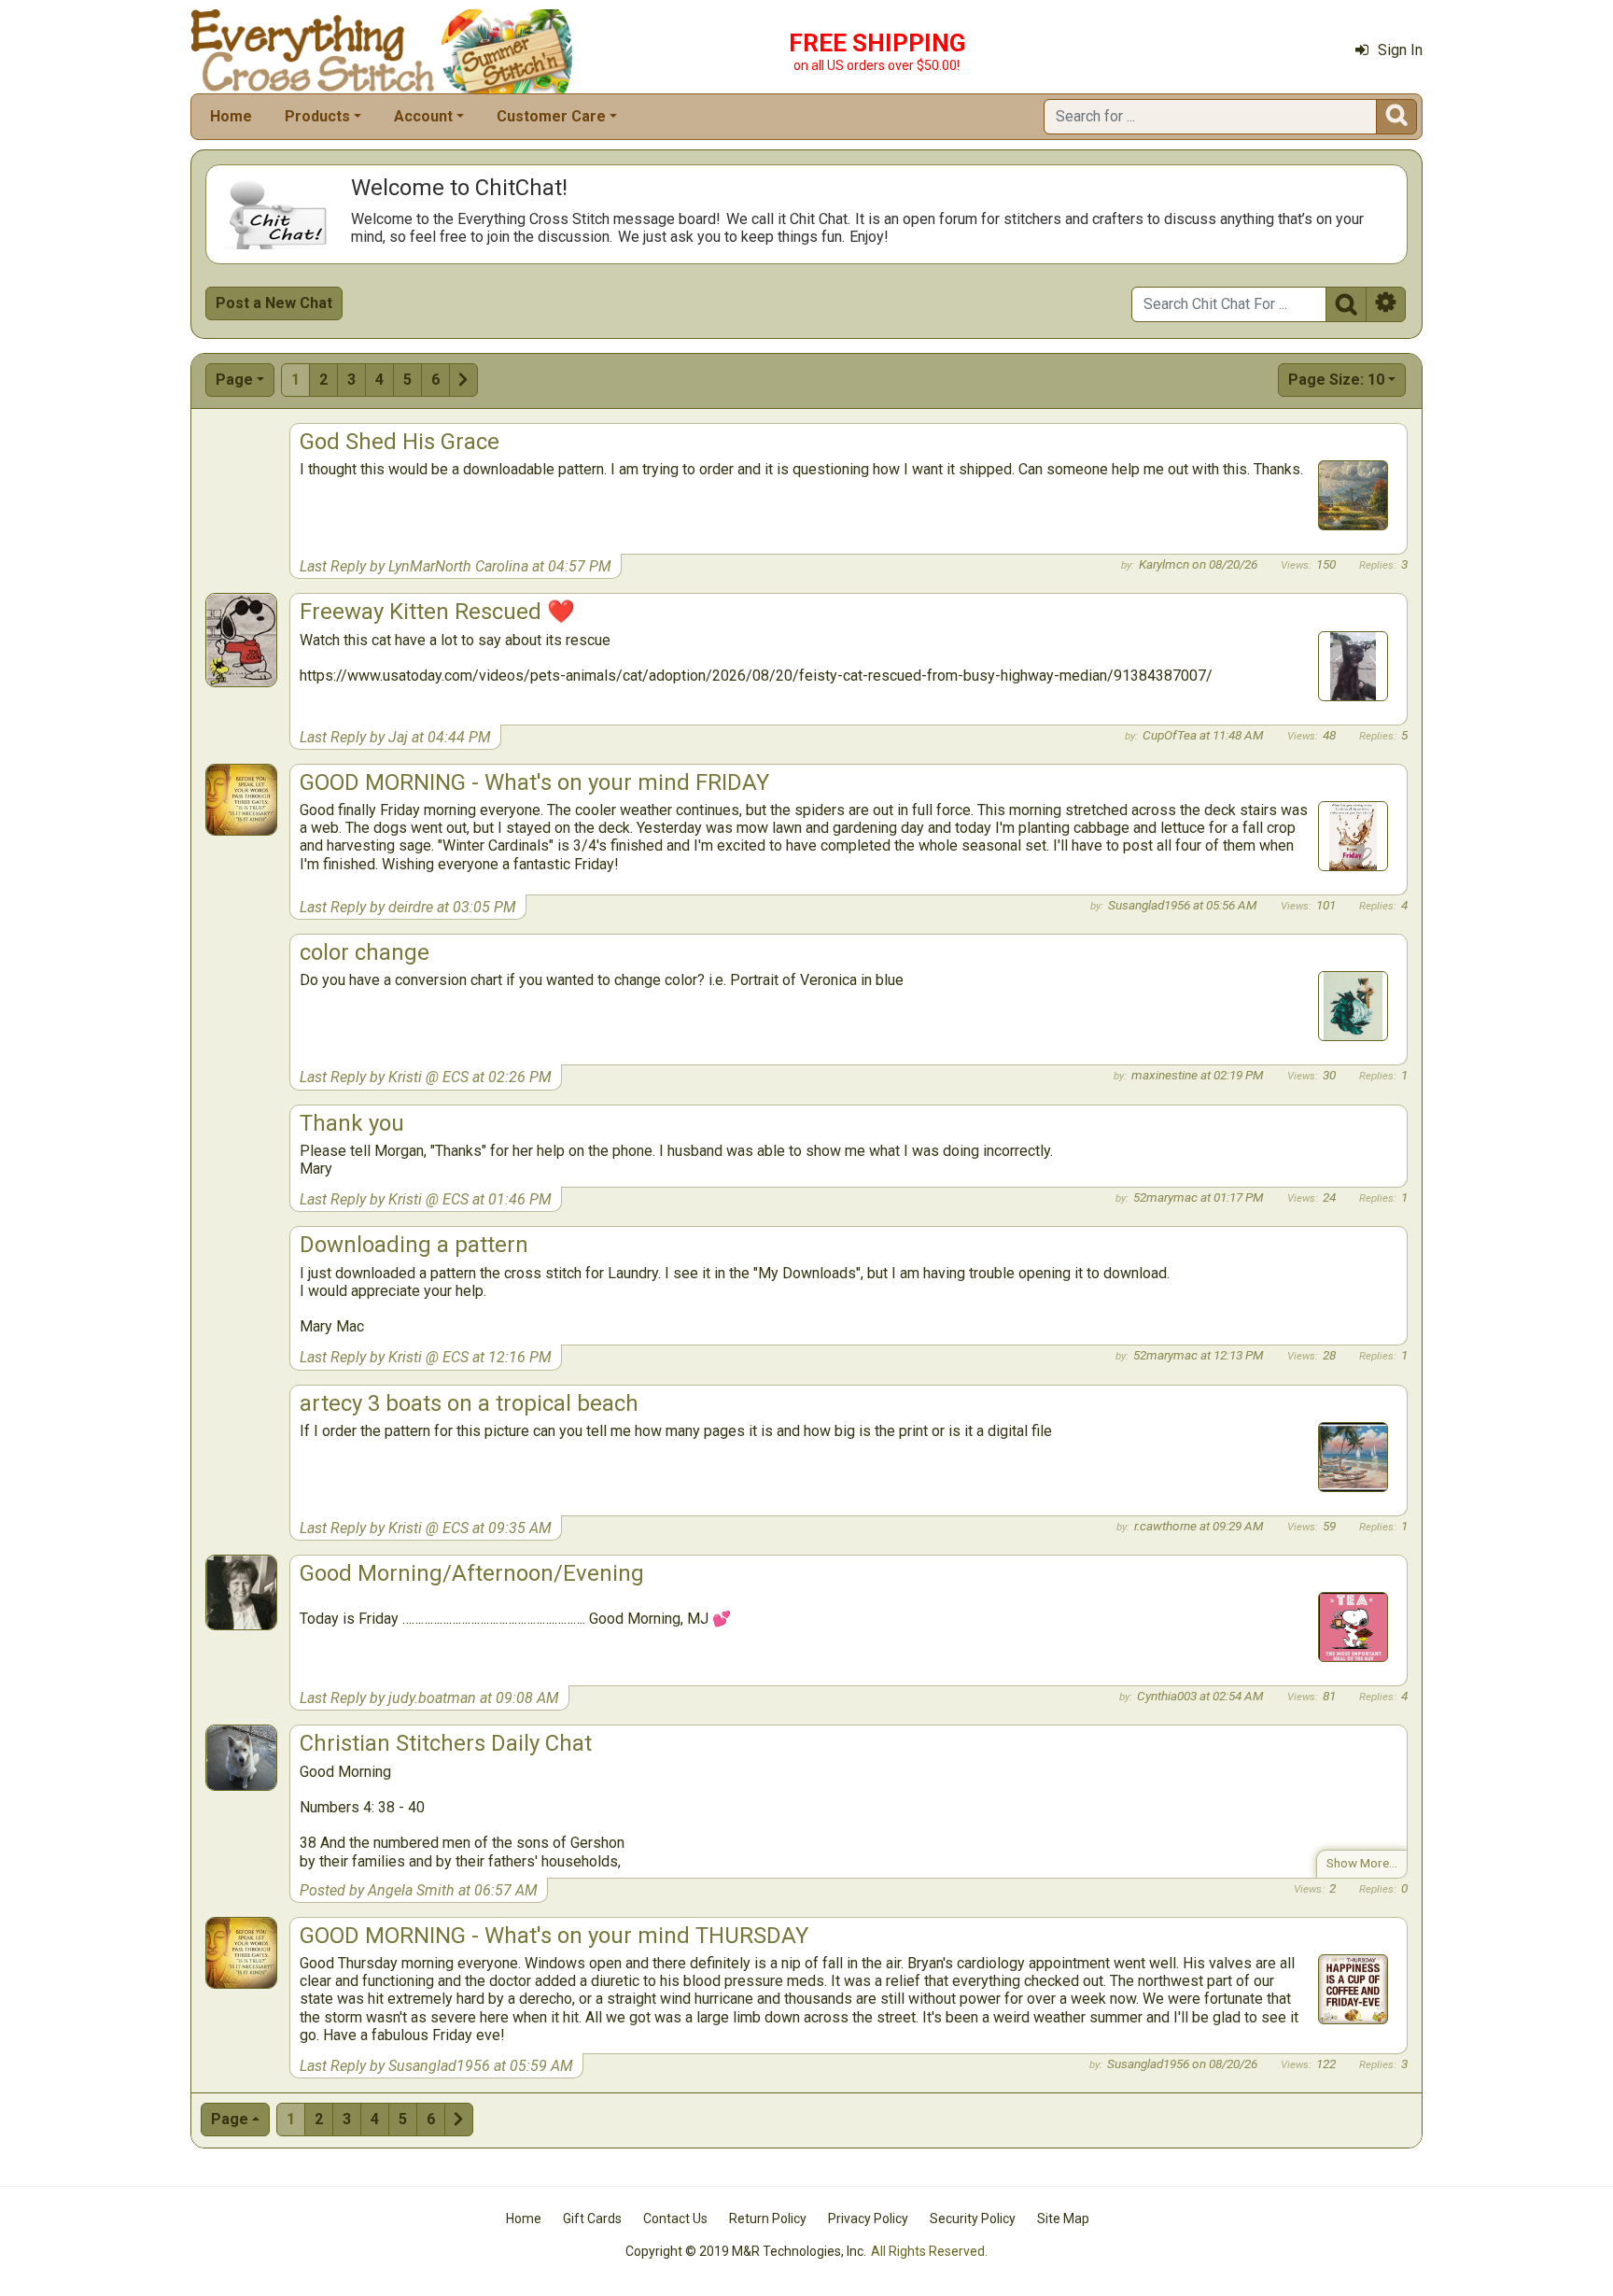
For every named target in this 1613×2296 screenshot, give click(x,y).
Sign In (1400, 50)
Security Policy (973, 2219)
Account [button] (423, 116)
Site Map (1063, 2219)
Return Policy (768, 2219)
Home (231, 116)
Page (234, 380)
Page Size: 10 (1336, 380)
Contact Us (675, 2219)
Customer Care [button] (551, 116)
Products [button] (317, 116)
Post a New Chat (274, 303)
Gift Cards (592, 2219)
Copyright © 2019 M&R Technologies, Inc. (746, 2251)
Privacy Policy (868, 2219)
